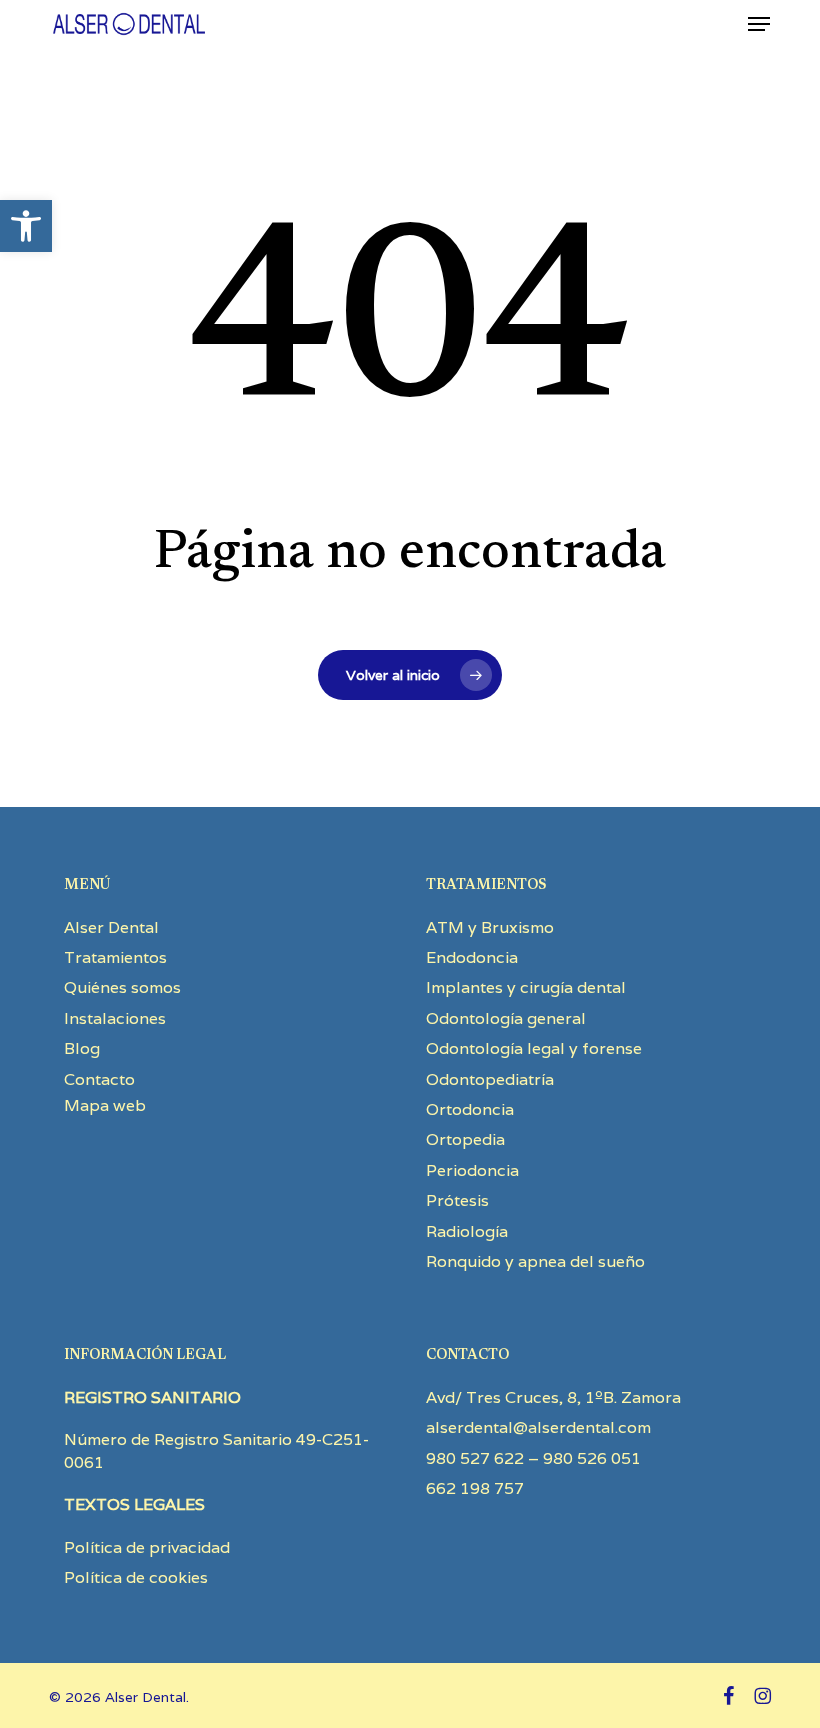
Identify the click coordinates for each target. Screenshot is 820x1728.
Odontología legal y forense (534, 1048)
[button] (26, 226)
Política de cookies (136, 1577)
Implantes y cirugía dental (526, 987)
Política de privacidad (147, 1547)
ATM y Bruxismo (490, 927)
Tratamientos (115, 957)
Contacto (99, 1079)
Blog (82, 1048)
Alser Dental (111, 927)
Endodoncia (472, 957)
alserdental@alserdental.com (538, 1427)
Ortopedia (465, 1139)
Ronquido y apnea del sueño (535, 1261)
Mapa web (105, 1105)
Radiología (467, 1231)
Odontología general (506, 1018)
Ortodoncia (470, 1109)
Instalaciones (115, 1018)
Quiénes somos (122, 987)
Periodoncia (472, 1170)
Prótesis (457, 1200)
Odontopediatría (490, 1079)
